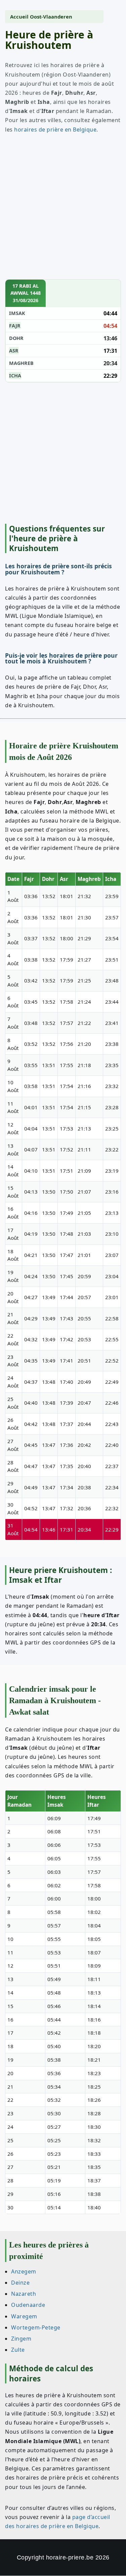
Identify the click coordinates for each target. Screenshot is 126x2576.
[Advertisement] (63, 213)
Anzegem (24, 2271)
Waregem (24, 2316)
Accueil (19, 17)
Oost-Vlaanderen (51, 17)
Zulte (18, 2350)
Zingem (21, 2339)
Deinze (20, 2283)
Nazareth (24, 2294)
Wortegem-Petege (36, 2327)
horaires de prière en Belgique (55, 130)
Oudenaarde (28, 2305)
